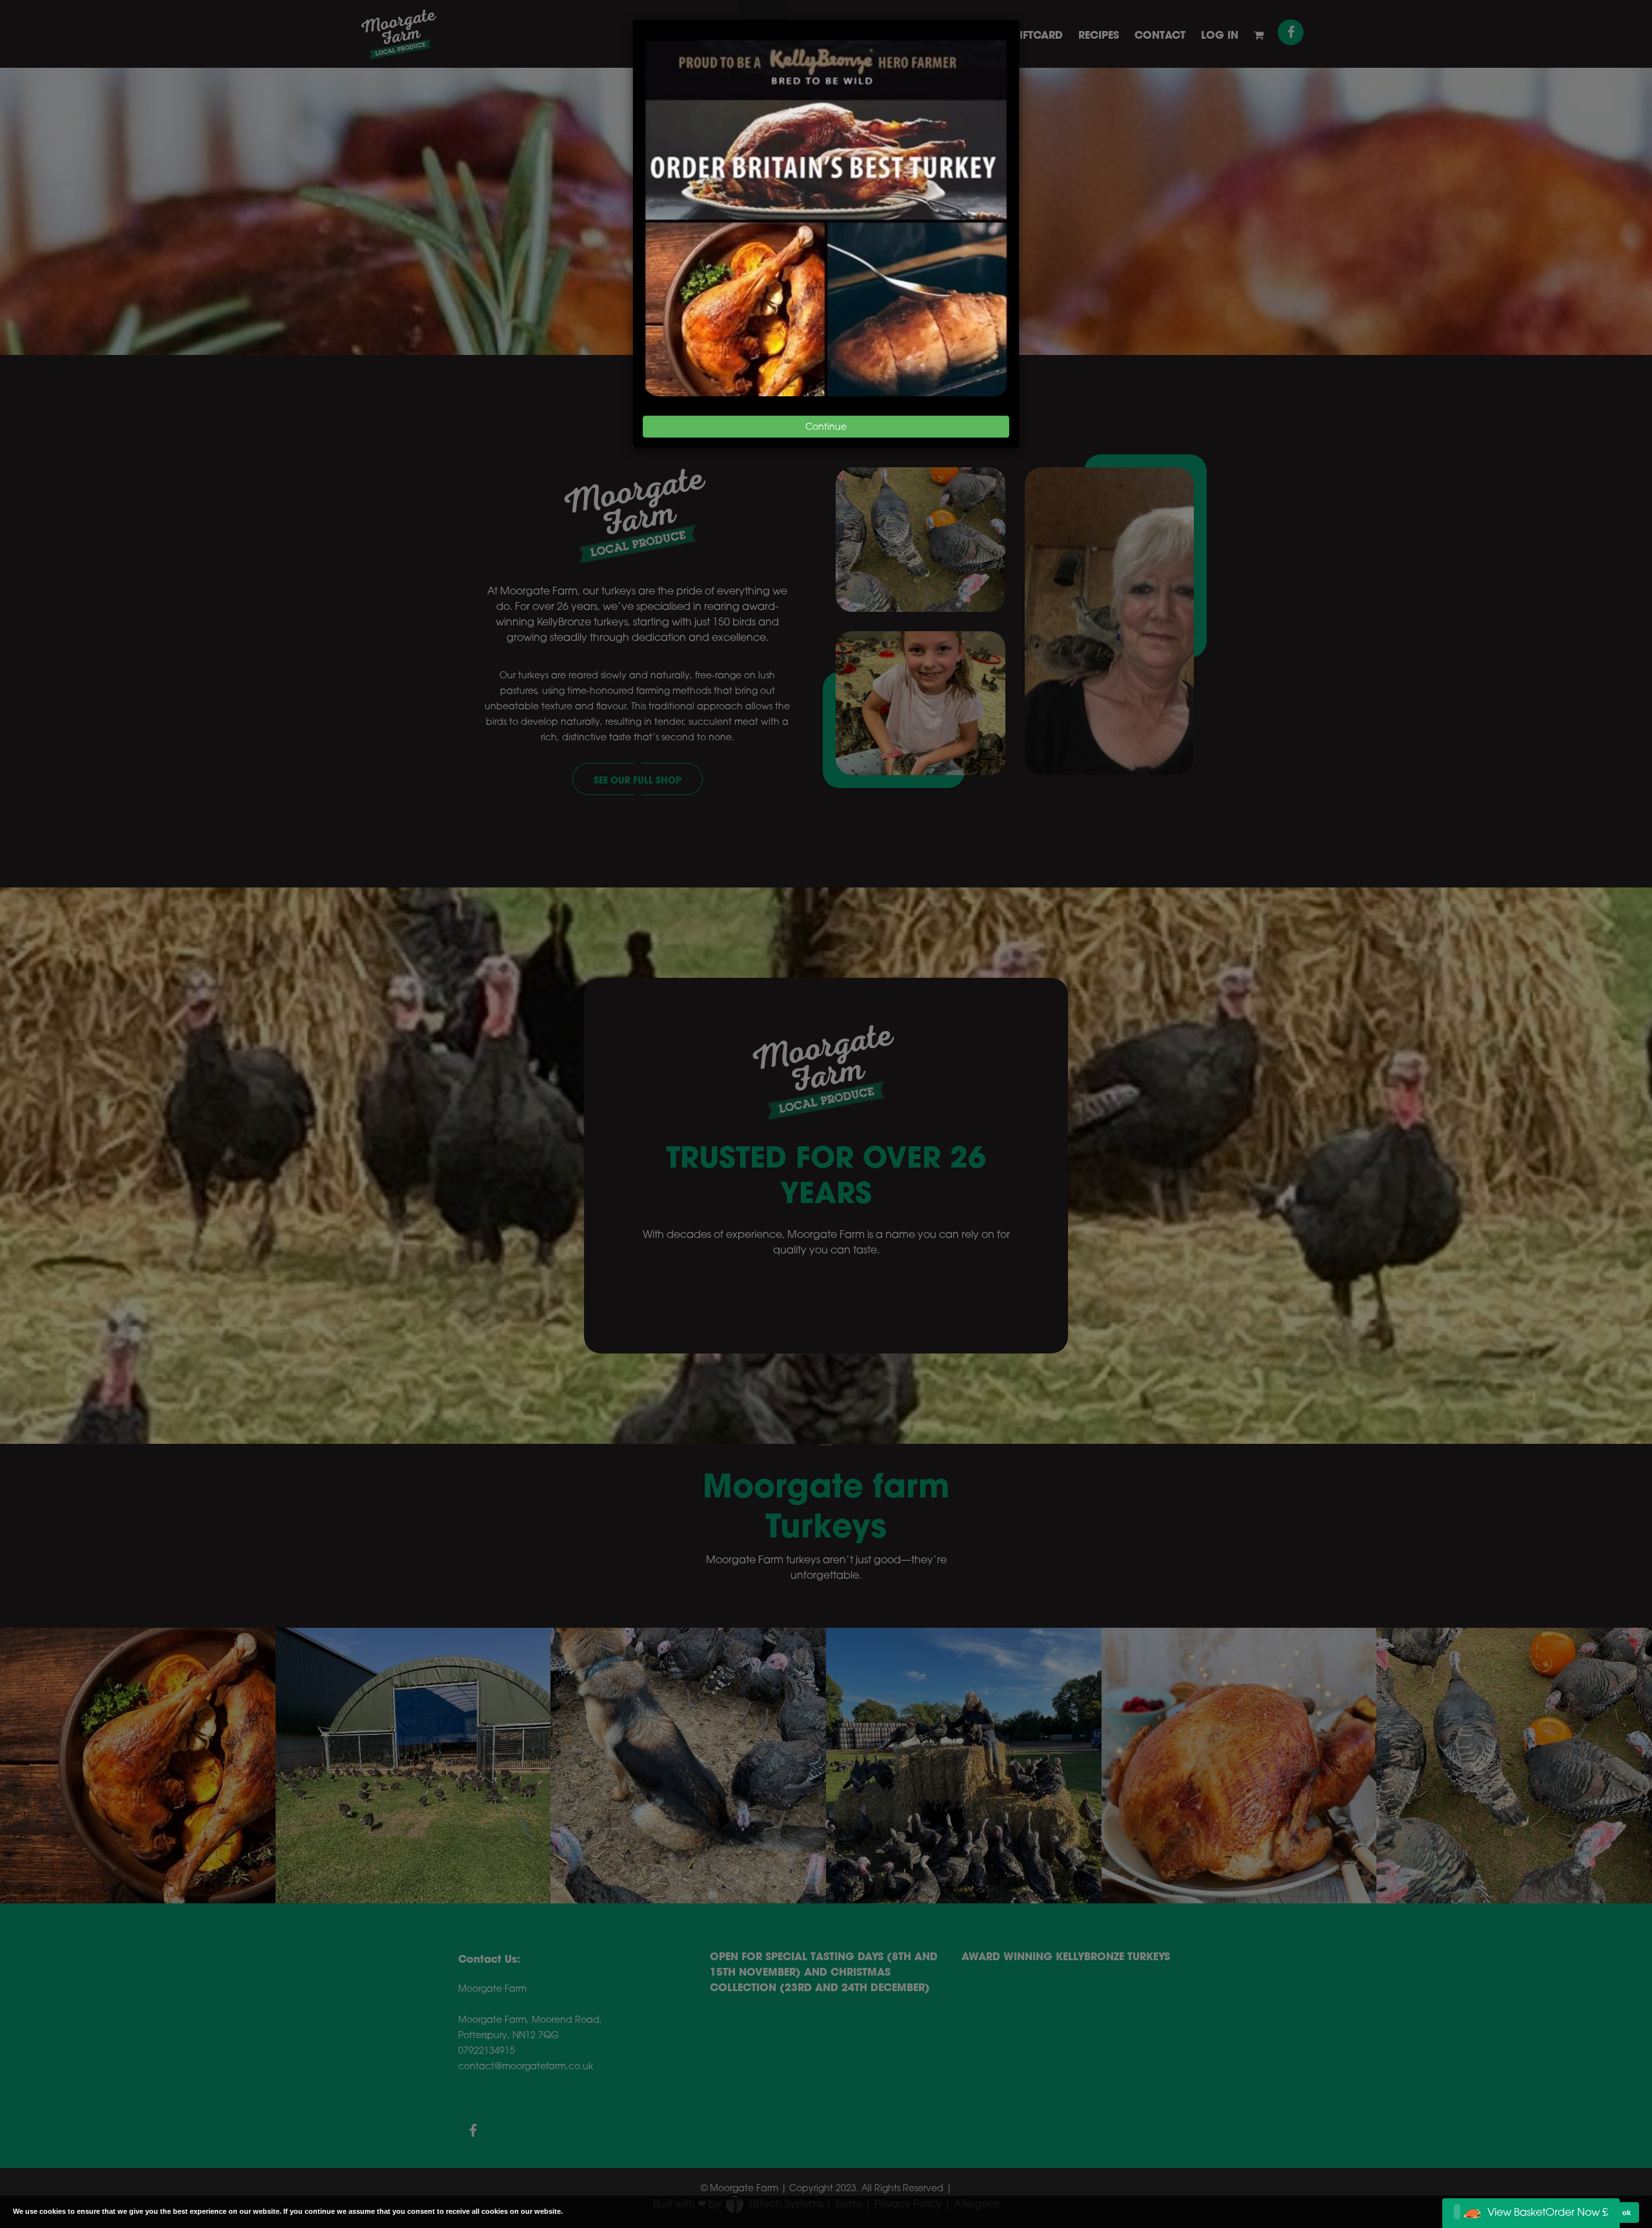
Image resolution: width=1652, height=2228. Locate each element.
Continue (826, 426)
